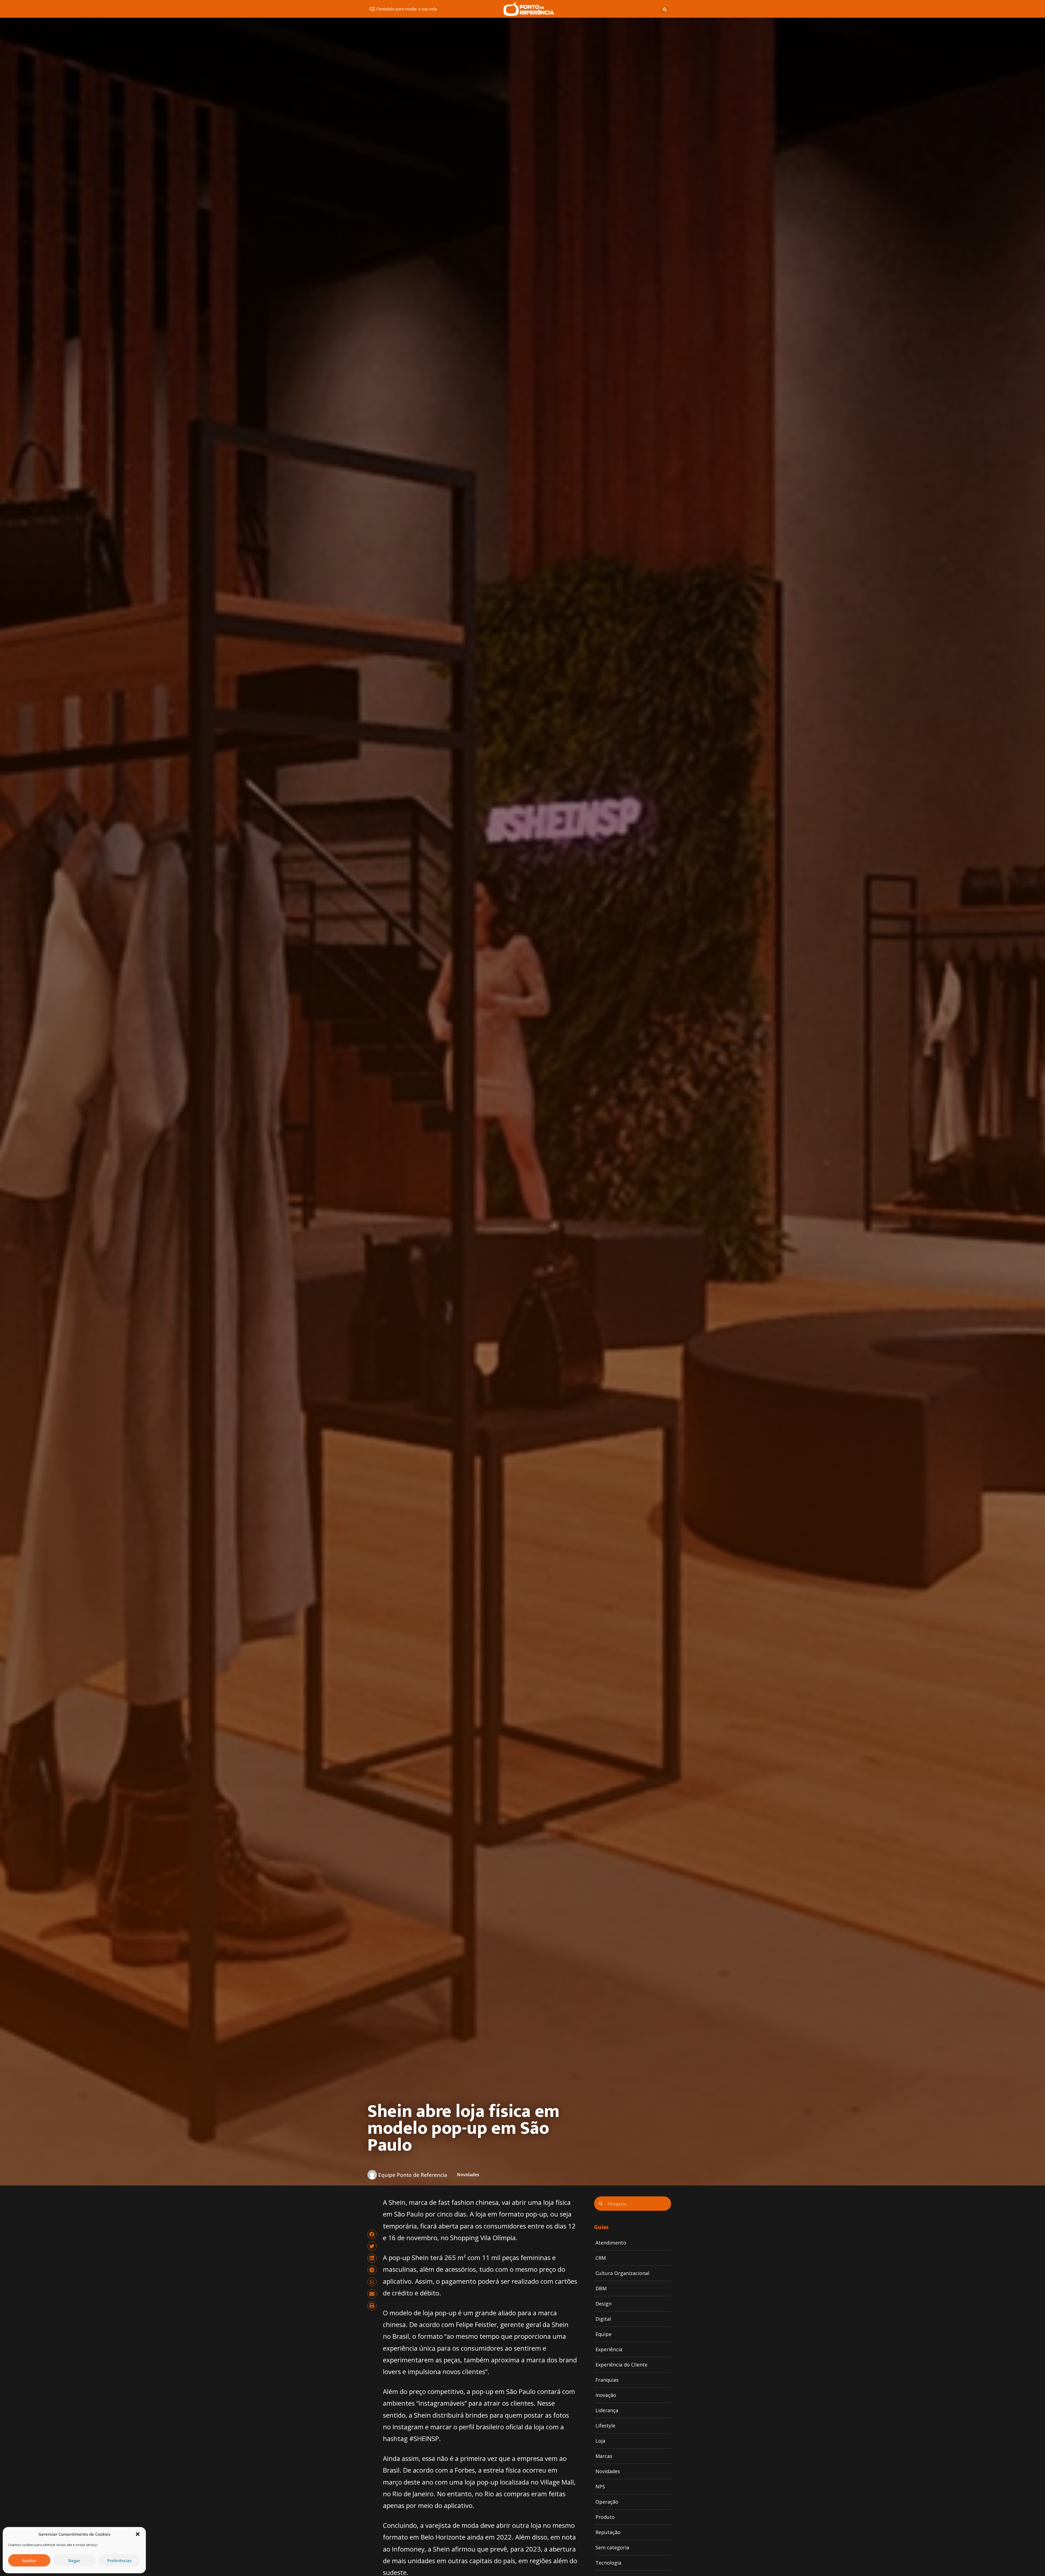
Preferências (119, 2560)
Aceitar (29, 2560)
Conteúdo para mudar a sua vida (407, 9)
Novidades (468, 2175)
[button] (138, 2534)
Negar (74, 2560)
